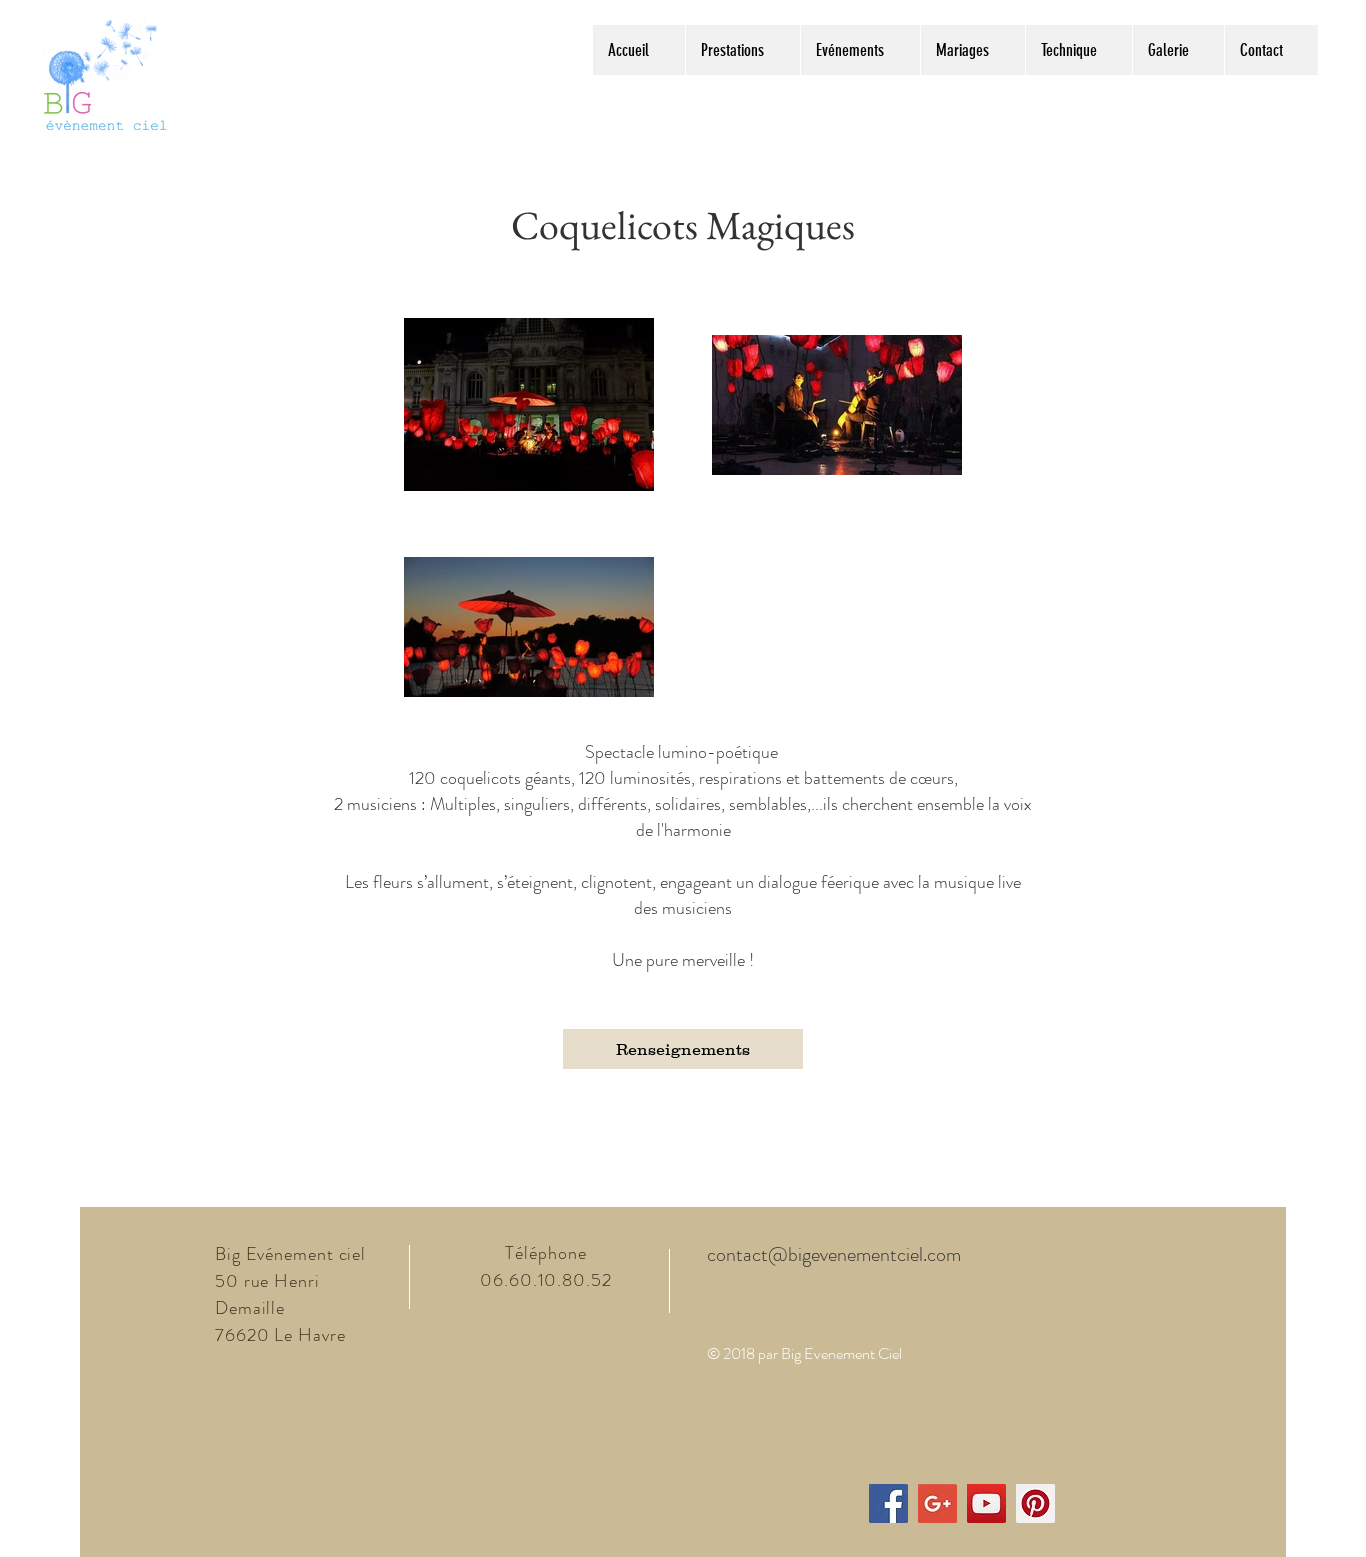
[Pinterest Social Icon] (1035, 1503)
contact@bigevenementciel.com (834, 1254)
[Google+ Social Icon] (937, 1503)
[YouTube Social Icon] (986, 1503)
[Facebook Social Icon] (888, 1503)
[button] (742, 50)
